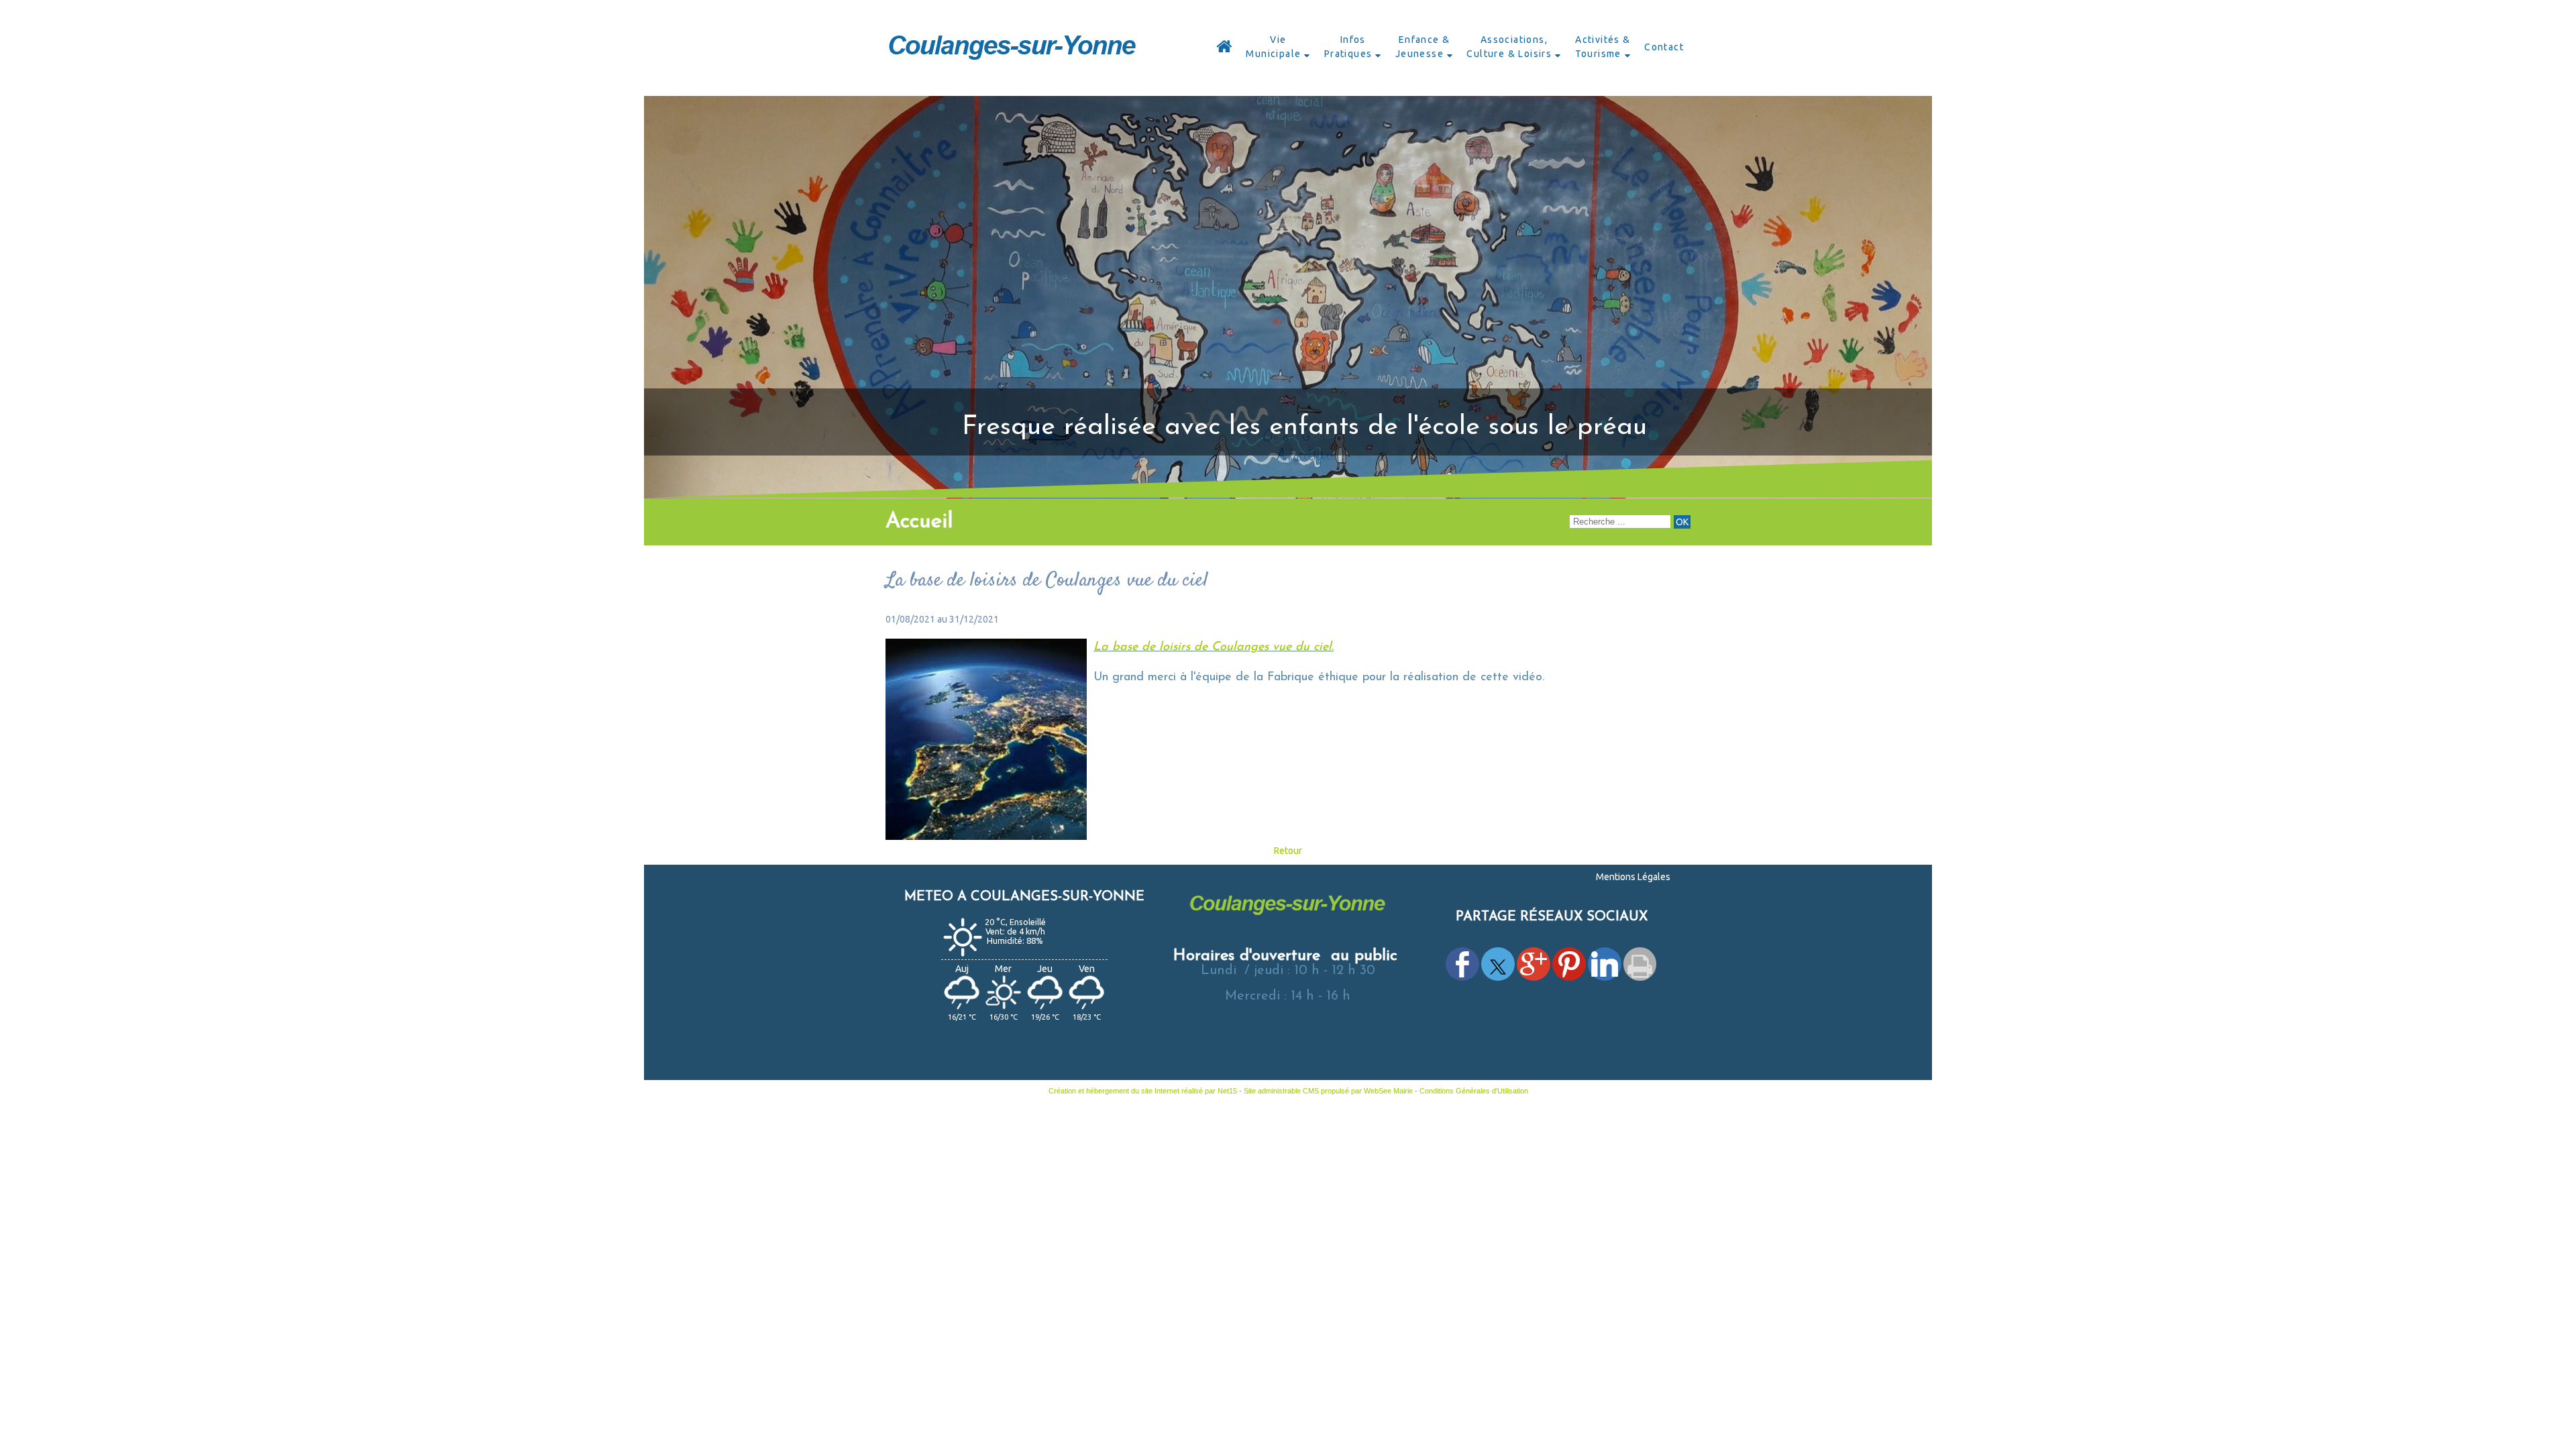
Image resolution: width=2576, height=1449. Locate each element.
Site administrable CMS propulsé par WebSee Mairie (1328, 1091)
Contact (1664, 47)
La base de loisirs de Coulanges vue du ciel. (1214, 647)
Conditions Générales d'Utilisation (1474, 1091)
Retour (1288, 851)
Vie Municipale (1273, 47)
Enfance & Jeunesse (1423, 47)
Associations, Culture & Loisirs (1509, 47)
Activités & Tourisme (1603, 47)
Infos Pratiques (1348, 47)
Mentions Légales (1633, 877)
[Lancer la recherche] (1682, 522)
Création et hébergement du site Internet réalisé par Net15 (1143, 1091)
